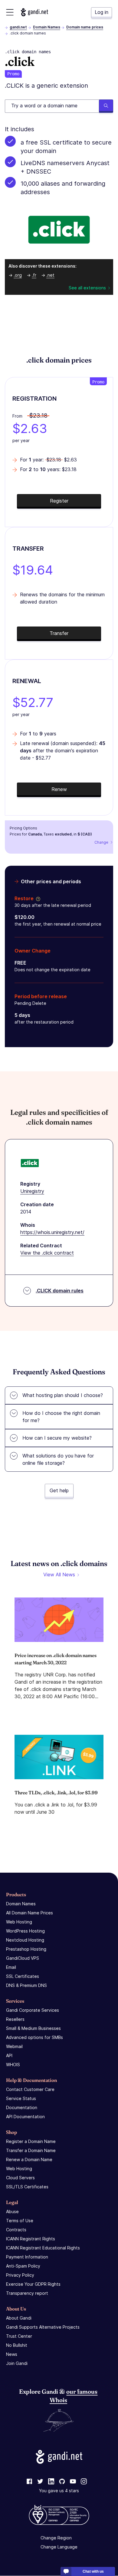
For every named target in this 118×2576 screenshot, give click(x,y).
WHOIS (13, 2065)
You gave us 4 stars (59, 2491)
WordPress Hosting (25, 1931)
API (9, 2055)
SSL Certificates (23, 1976)
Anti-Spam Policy (23, 2266)
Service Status (21, 2098)
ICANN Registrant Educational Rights (43, 2248)
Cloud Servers (20, 2178)
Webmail (14, 2046)
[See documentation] (37, 898)
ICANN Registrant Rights (31, 2239)
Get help (59, 1490)
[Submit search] (106, 106)
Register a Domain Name (31, 2141)
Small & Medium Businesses (33, 2028)
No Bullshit (17, 2345)
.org (18, 275)
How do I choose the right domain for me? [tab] (61, 1417)
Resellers (15, 2019)
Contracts (16, 2230)
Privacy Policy (20, 2275)
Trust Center (19, 2336)
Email (11, 1967)
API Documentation (25, 2117)
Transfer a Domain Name (31, 2150)
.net (50, 275)
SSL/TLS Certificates (27, 2187)
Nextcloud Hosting (25, 1940)
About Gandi (19, 2318)
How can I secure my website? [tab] (57, 1438)
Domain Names (47, 27)
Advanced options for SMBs (34, 2037)
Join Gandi (17, 2363)
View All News (59, 1575)
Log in (102, 12)
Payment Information (27, 2257)
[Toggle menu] (10, 12)
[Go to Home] (34, 12)
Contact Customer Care (30, 2089)
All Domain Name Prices (29, 1913)
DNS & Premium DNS (26, 1985)
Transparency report (27, 2293)
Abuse (12, 2211)
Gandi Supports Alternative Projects (43, 2327)
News (12, 2354)
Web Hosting (19, 1922)
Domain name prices (85, 27)
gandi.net (18, 27)
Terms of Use (20, 2221)
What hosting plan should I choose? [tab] (63, 1395)
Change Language (59, 2547)
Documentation (22, 2107)
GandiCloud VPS (23, 1958)
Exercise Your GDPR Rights (33, 2284)
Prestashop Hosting (26, 1949)
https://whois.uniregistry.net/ (52, 1232)
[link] (29, 2482)
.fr (34, 275)
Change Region (56, 2538)
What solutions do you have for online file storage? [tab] (58, 1459)
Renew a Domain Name (29, 2159)
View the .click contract (47, 1253)
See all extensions (87, 288)
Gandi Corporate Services (33, 2010)
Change (101, 842)
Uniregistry (32, 1191)
